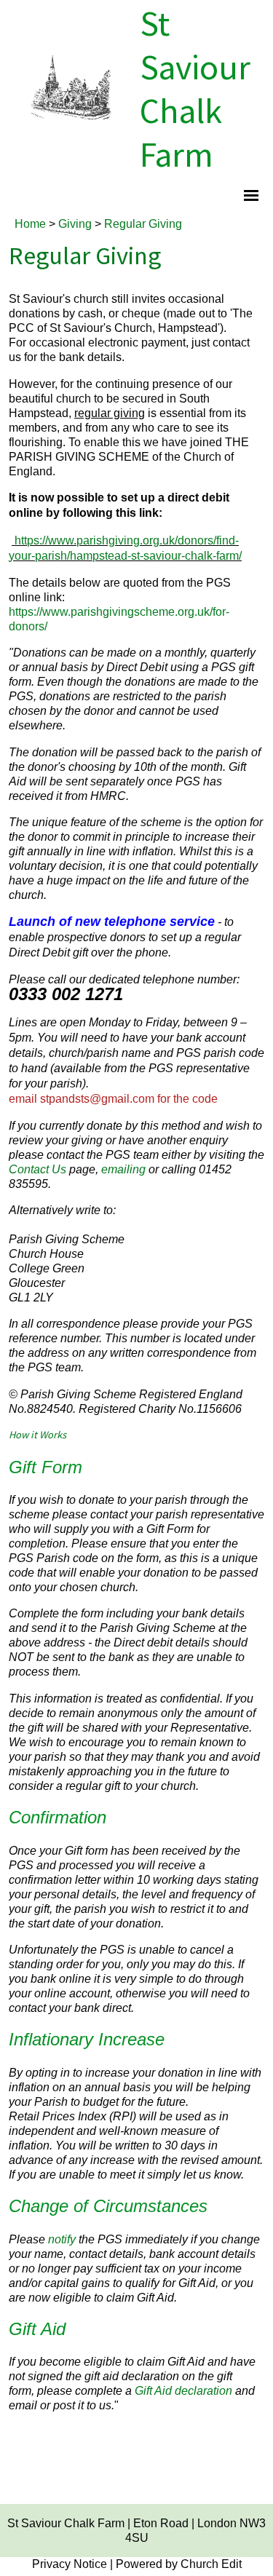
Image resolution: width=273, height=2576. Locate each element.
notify (62, 2239)
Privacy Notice (70, 2564)
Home (30, 223)
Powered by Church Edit (179, 2564)
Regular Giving (143, 223)
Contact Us (37, 1169)
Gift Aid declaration (183, 2390)
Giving (75, 223)
